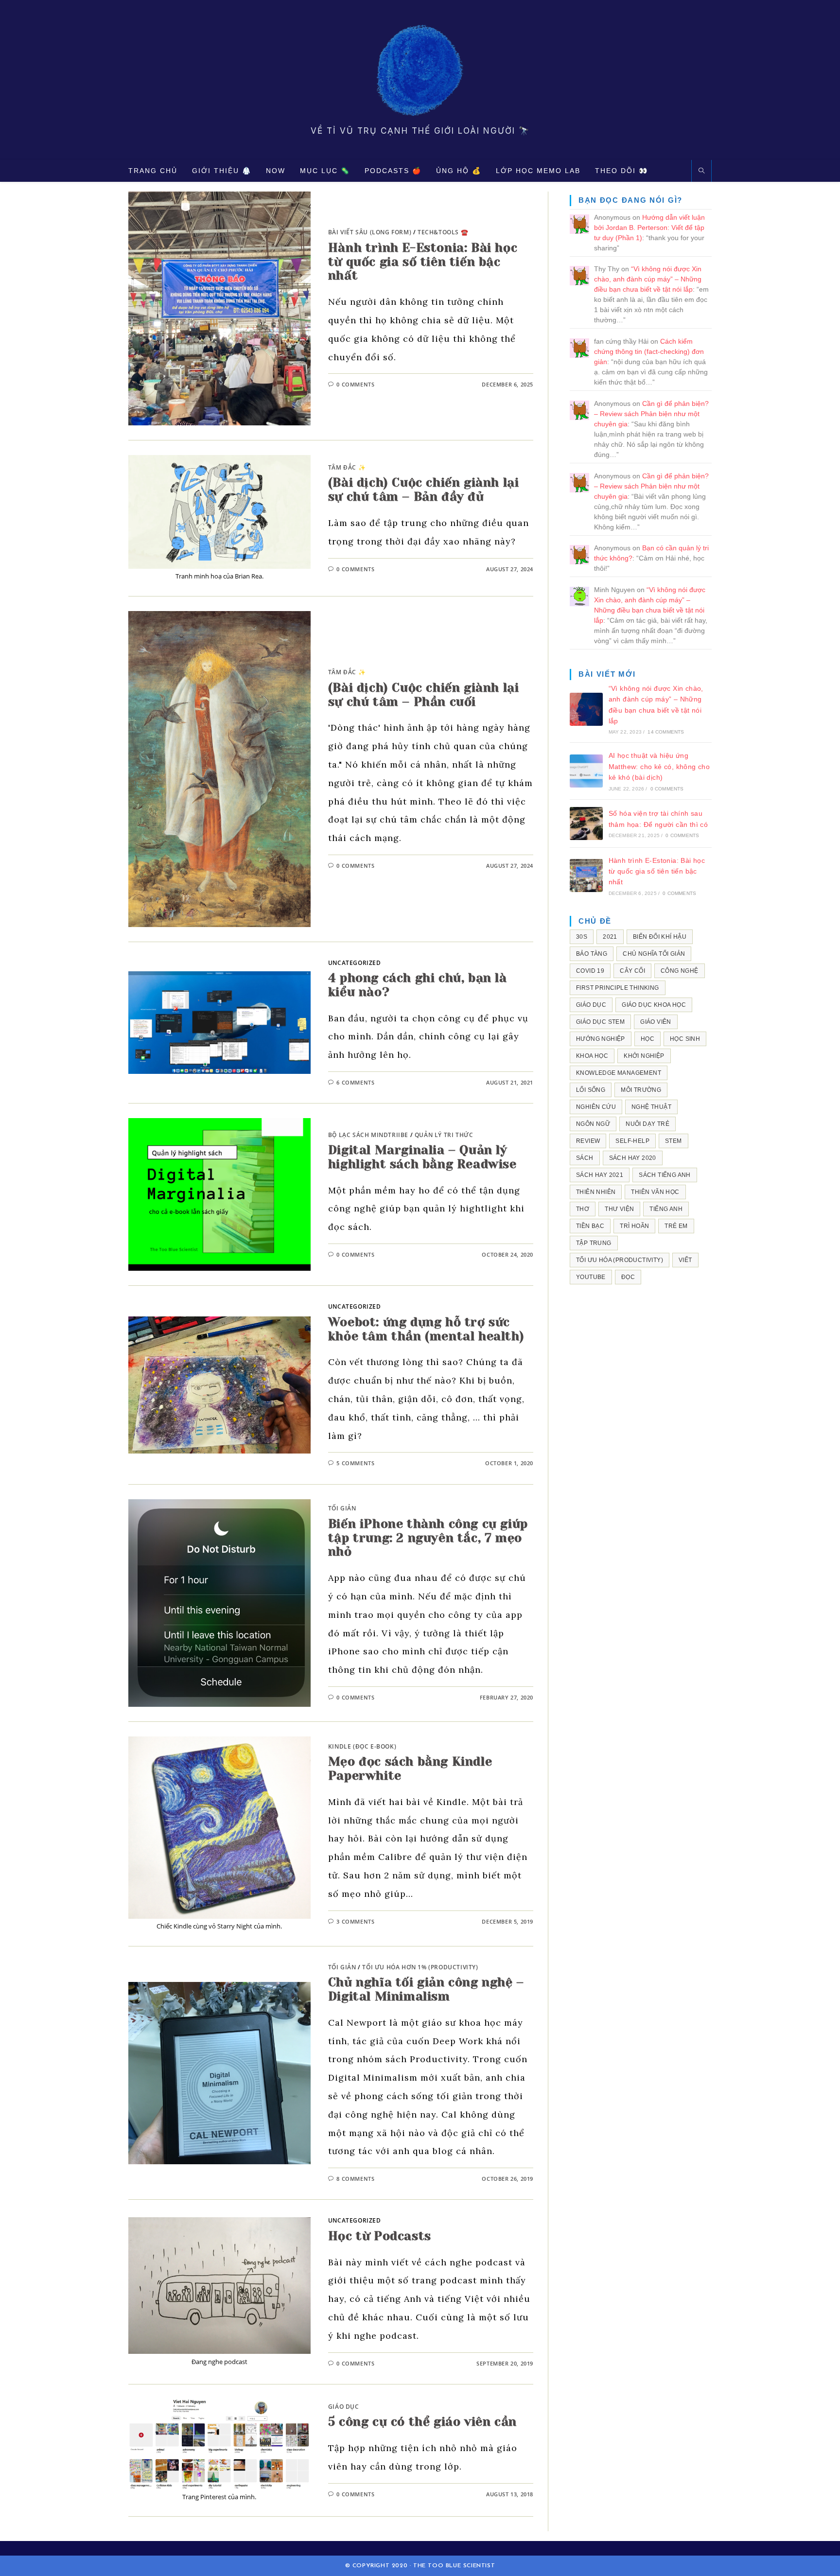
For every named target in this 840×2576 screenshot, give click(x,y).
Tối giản (342, 1508)
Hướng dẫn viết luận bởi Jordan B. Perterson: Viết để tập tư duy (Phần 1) (649, 228)
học (647, 1039)
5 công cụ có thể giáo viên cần (422, 2422)
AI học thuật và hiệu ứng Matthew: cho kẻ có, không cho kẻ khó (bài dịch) (659, 766)
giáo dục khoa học (654, 1005)
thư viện (619, 1209)
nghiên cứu (596, 1107)
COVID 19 (590, 971)
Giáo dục (344, 2407)
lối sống (591, 1090)
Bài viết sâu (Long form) (370, 232)
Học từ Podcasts (380, 2236)
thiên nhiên (596, 1192)
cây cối (632, 971)
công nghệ (680, 971)
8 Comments (355, 2179)
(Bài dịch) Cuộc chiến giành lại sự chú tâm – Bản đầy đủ (424, 490)
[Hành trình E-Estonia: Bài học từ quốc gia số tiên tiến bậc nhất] (586, 876)
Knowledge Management (619, 1073)
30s (582, 937)
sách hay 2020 (633, 1158)
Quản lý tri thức (444, 1135)
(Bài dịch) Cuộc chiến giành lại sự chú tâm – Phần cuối (424, 695)
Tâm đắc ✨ (347, 467)
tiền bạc (590, 1226)
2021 (610, 937)
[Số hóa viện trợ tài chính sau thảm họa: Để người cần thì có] (586, 824)
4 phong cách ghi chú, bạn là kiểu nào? (418, 985)
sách (585, 1158)
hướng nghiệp (601, 1039)
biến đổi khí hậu (660, 937)
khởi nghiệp (644, 1056)
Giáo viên (656, 1022)
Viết (685, 1260)
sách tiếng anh (665, 1175)
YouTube (591, 1277)
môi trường (641, 1090)
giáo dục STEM (600, 1022)
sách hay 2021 (600, 1175)
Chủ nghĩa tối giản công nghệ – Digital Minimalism (426, 1989)
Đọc (628, 1277)
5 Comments (355, 1463)
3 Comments (355, 1921)
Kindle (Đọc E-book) (362, 1746)
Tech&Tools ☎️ (443, 232)
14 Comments (666, 732)
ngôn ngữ (593, 1124)
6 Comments (355, 1082)
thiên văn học (655, 1192)
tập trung (594, 1243)
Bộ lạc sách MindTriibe (368, 1135)
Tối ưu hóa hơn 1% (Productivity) (420, 1967)
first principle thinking (618, 988)
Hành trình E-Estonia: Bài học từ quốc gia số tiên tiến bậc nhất (423, 262)
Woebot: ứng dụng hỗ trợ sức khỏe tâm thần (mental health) (426, 1329)
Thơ (583, 1209)
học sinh (685, 1039)
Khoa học (592, 1056)
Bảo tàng (592, 954)
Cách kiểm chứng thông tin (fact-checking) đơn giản (649, 351)
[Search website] (701, 171)
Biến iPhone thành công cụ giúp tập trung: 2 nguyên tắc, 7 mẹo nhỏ (428, 1538)
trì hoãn (634, 1226)
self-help (632, 1141)
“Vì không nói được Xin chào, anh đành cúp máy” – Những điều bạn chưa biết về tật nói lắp (648, 279)
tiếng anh (666, 1209)
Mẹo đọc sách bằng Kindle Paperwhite (410, 1769)
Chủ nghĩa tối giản (654, 954)
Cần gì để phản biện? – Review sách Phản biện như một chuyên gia (651, 414)
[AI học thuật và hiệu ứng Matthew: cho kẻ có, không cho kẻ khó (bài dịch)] (586, 771)
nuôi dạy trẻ (647, 1124)
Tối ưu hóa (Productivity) (620, 1260)
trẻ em (676, 1226)
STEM (674, 1141)
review (588, 1141)
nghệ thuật (651, 1107)
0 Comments (355, 384)
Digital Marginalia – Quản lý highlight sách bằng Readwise (422, 1157)
